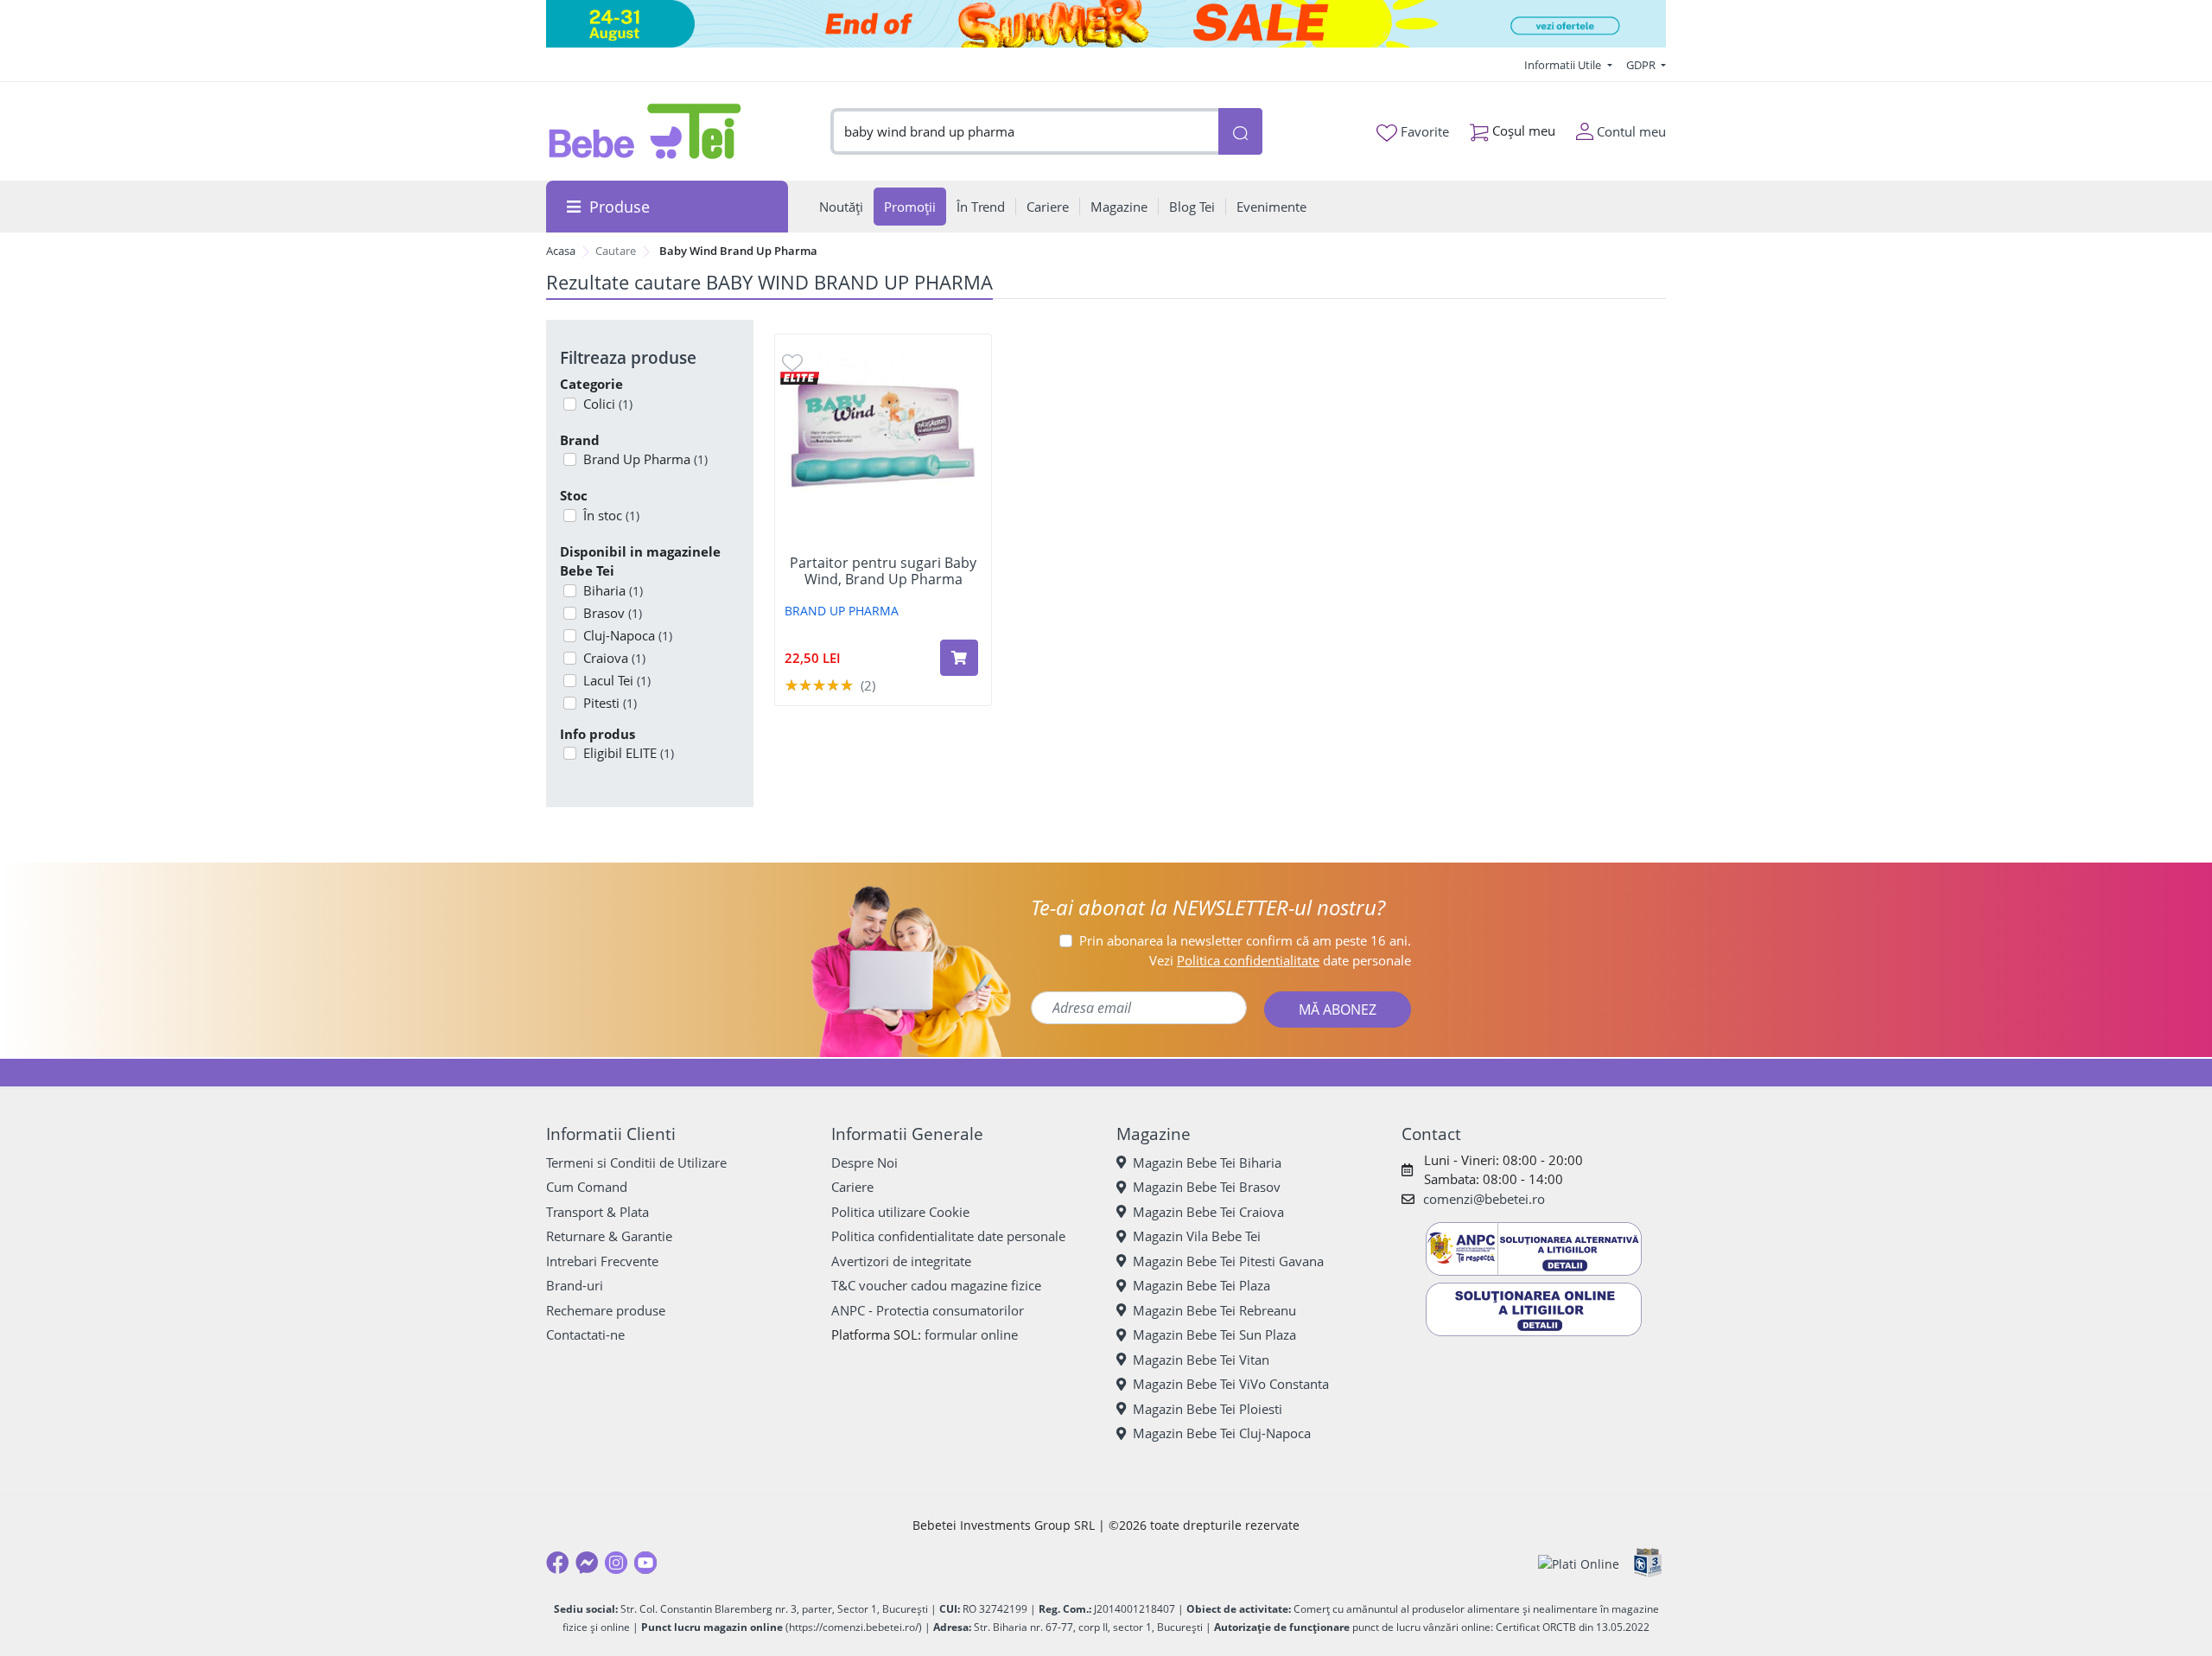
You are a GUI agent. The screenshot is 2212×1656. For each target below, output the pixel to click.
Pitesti (610, 703)
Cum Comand (587, 1187)
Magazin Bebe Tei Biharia (1207, 1162)
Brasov (613, 613)
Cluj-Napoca (628, 635)
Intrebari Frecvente (602, 1261)
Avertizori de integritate (901, 1261)
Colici (608, 404)
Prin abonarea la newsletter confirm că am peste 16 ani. (1245, 940)
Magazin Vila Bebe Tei (1197, 1236)
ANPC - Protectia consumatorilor (928, 1310)
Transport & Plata (597, 1212)
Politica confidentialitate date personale (948, 1236)
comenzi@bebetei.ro (1484, 1199)
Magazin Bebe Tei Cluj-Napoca (1222, 1433)
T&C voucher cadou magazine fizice (936, 1285)
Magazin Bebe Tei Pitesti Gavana (1228, 1261)
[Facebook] (557, 1563)
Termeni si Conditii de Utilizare (636, 1162)
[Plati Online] (1579, 1563)
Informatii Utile (1564, 65)
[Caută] (1240, 132)
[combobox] (1025, 132)
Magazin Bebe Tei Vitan (1201, 1360)
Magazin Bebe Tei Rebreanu (1214, 1310)
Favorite (1423, 131)
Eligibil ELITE (629, 753)
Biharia (613, 590)
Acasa (561, 251)
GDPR (1642, 65)
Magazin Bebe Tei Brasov (1207, 1187)
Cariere (852, 1187)
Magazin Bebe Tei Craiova (1208, 1212)
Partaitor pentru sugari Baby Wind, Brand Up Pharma (883, 571)
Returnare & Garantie (609, 1236)
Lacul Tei (617, 680)
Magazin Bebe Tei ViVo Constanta (1231, 1384)
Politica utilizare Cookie (900, 1212)
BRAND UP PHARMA (842, 611)
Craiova (614, 658)
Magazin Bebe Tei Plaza (1201, 1285)
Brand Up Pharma (645, 459)
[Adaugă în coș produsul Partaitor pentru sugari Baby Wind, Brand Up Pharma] (959, 658)
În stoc (611, 515)
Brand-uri (575, 1285)
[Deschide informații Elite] (800, 376)
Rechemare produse (606, 1310)
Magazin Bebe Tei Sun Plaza (1214, 1334)
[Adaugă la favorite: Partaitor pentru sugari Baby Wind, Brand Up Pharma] (792, 362)
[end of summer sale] (1106, 24)
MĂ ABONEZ (1338, 1010)
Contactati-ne (585, 1334)
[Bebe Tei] (645, 131)
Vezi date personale (1280, 960)
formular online (971, 1334)
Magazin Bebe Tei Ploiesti (1208, 1409)
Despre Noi (864, 1162)
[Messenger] (587, 1563)
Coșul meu (1522, 131)
